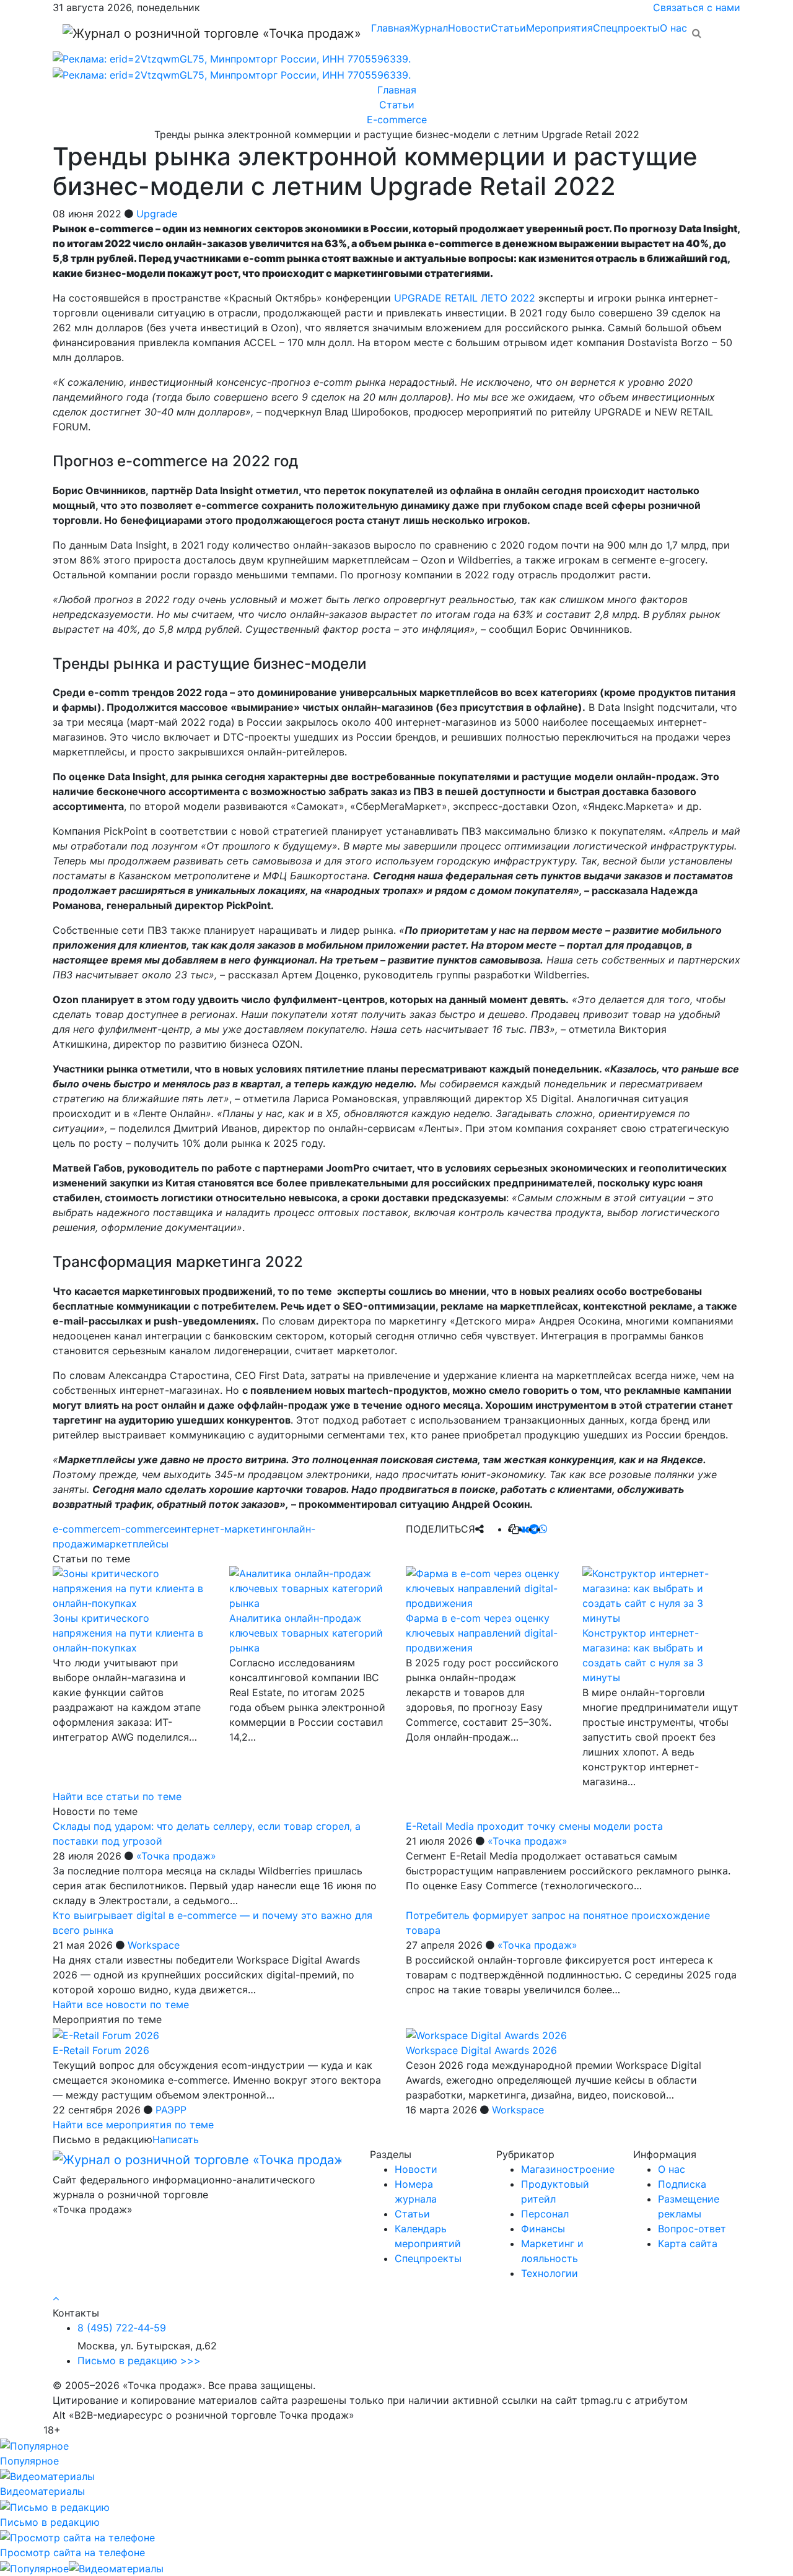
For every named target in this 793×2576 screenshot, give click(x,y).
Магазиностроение (568, 2169)
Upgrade (157, 214)
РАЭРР (171, 2110)
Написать (176, 2139)
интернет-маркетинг (226, 1529)
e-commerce (82, 1529)
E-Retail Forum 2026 (101, 2050)
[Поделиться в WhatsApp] (543, 1529)
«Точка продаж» (176, 1856)
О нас (673, 28)
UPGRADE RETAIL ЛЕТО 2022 (465, 298)
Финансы (543, 2229)
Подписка (682, 2184)
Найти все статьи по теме (117, 1796)
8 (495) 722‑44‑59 (122, 2328)
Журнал (429, 28)
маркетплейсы (133, 1544)
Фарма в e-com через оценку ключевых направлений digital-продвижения (482, 1633)
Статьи (508, 28)
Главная (391, 28)
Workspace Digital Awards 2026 (481, 2050)
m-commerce (143, 1529)
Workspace (154, 1945)
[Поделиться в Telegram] (534, 1529)
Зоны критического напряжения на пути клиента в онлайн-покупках (128, 1633)
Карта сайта (688, 2243)
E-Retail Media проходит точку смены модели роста (534, 1826)
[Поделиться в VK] (524, 1529)
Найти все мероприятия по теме (133, 2125)
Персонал (545, 2214)
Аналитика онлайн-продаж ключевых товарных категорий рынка (306, 1633)
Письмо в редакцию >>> (139, 2361)
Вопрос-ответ (692, 2229)
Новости (469, 28)
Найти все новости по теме (121, 2004)
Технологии (550, 2273)
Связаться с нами (697, 7)
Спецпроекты (626, 28)
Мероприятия (559, 28)
